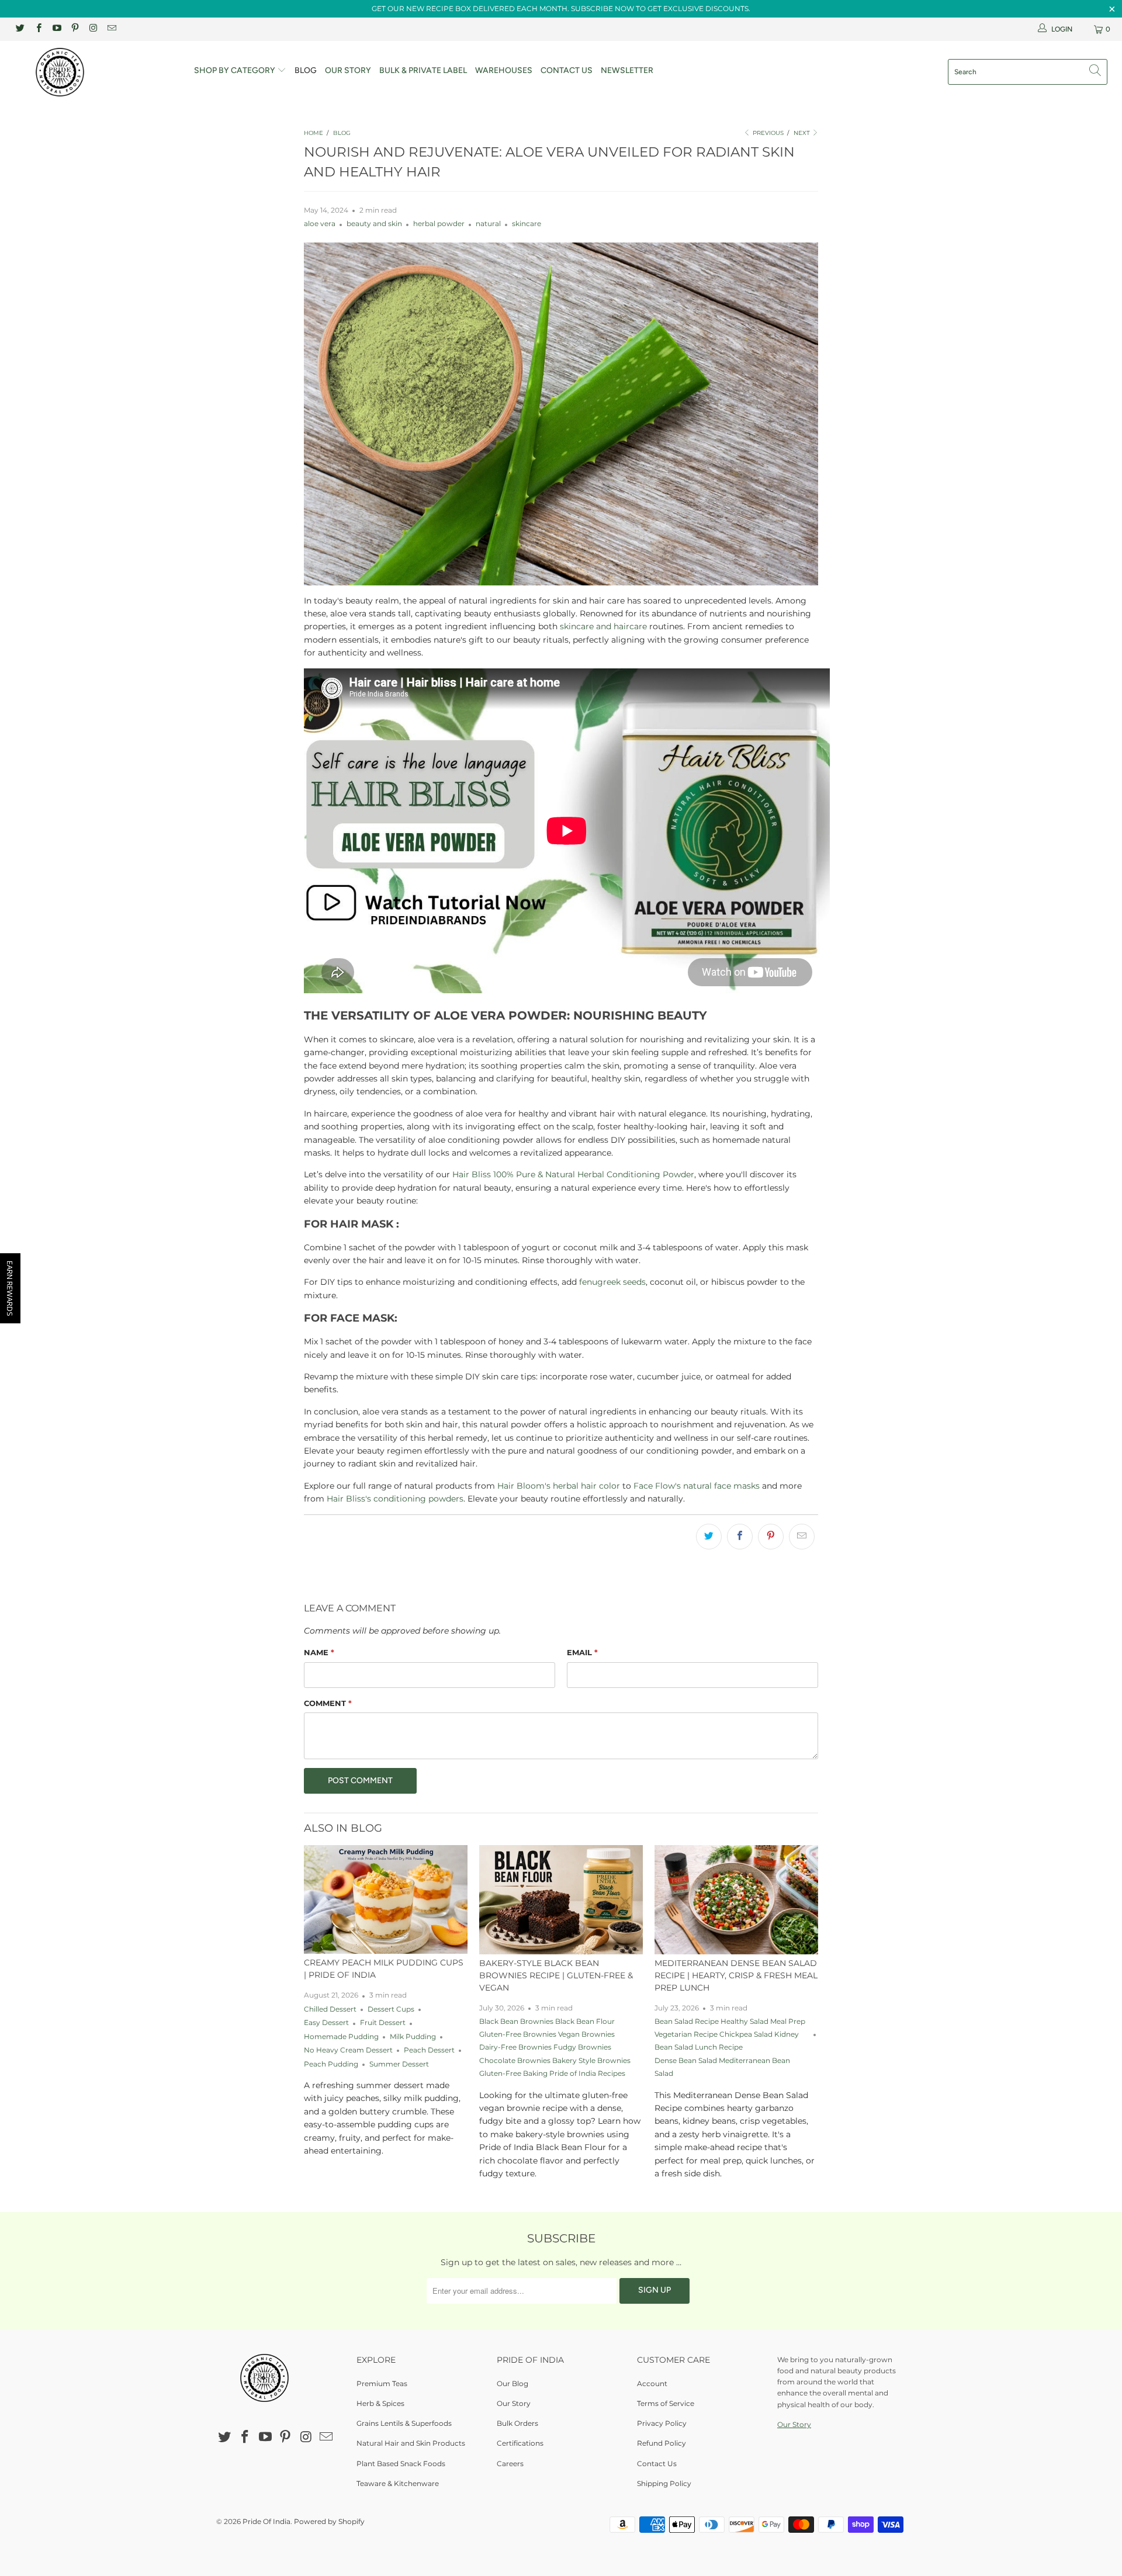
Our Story (348, 70)
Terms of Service (666, 2403)
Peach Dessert (429, 2050)
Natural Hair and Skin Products (411, 2443)
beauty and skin (374, 224)
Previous (767, 133)
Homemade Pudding (341, 2037)
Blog (306, 70)
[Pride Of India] (96, 72)
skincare (527, 224)
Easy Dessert (326, 2023)
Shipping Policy (664, 2483)
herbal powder (439, 224)
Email (582, 1652)
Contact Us (567, 70)
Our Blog (512, 2383)
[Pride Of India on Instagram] (93, 29)
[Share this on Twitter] (709, 1537)
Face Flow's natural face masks (697, 1486)
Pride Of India (266, 2521)
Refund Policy (662, 2443)
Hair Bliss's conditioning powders (395, 1499)
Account (652, 2383)
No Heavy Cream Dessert (348, 2050)
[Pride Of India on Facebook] (38, 29)
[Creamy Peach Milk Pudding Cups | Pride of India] (386, 1899)
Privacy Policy (662, 2423)
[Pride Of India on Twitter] (20, 29)
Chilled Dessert (330, 2009)
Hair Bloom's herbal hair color (559, 1486)
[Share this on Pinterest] (771, 1537)
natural (488, 224)
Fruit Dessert (383, 2023)
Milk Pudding (413, 2037)
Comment (328, 1703)
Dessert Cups (391, 2009)
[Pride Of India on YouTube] (56, 29)
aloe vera (320, 224)
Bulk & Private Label (423, 70)
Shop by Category (236, 70)
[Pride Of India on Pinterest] (75, 29)
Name (319, 1652)
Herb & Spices (380, 2403)
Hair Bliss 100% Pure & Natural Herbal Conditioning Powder (573, 1174)
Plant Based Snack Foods (401, 2464)
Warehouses (504, 70)
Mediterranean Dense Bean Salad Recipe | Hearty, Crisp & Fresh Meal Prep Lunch (736, 1975)
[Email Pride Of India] (111, 29)
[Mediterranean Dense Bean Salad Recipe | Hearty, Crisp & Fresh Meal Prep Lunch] (736, 1900)
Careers (510, 2464)
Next (803, 133)
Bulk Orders (517, 2423)
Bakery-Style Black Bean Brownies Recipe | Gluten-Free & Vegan (556, 1975)
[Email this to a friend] (802, 1537)
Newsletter (627, 70)
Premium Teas (382, 2383)
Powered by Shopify (329, 2521)
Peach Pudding (331, 2064)
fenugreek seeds (612, 1282)
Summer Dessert (399, 2064)
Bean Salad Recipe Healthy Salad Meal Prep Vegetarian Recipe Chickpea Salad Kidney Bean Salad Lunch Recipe (730, 2035)
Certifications (520, 2443)
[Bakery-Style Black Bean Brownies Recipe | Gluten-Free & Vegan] (561, 1900)
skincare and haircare (603, 626)
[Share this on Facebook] (740, 1537)
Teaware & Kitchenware (398, 2483)
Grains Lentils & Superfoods (404, 2423)
